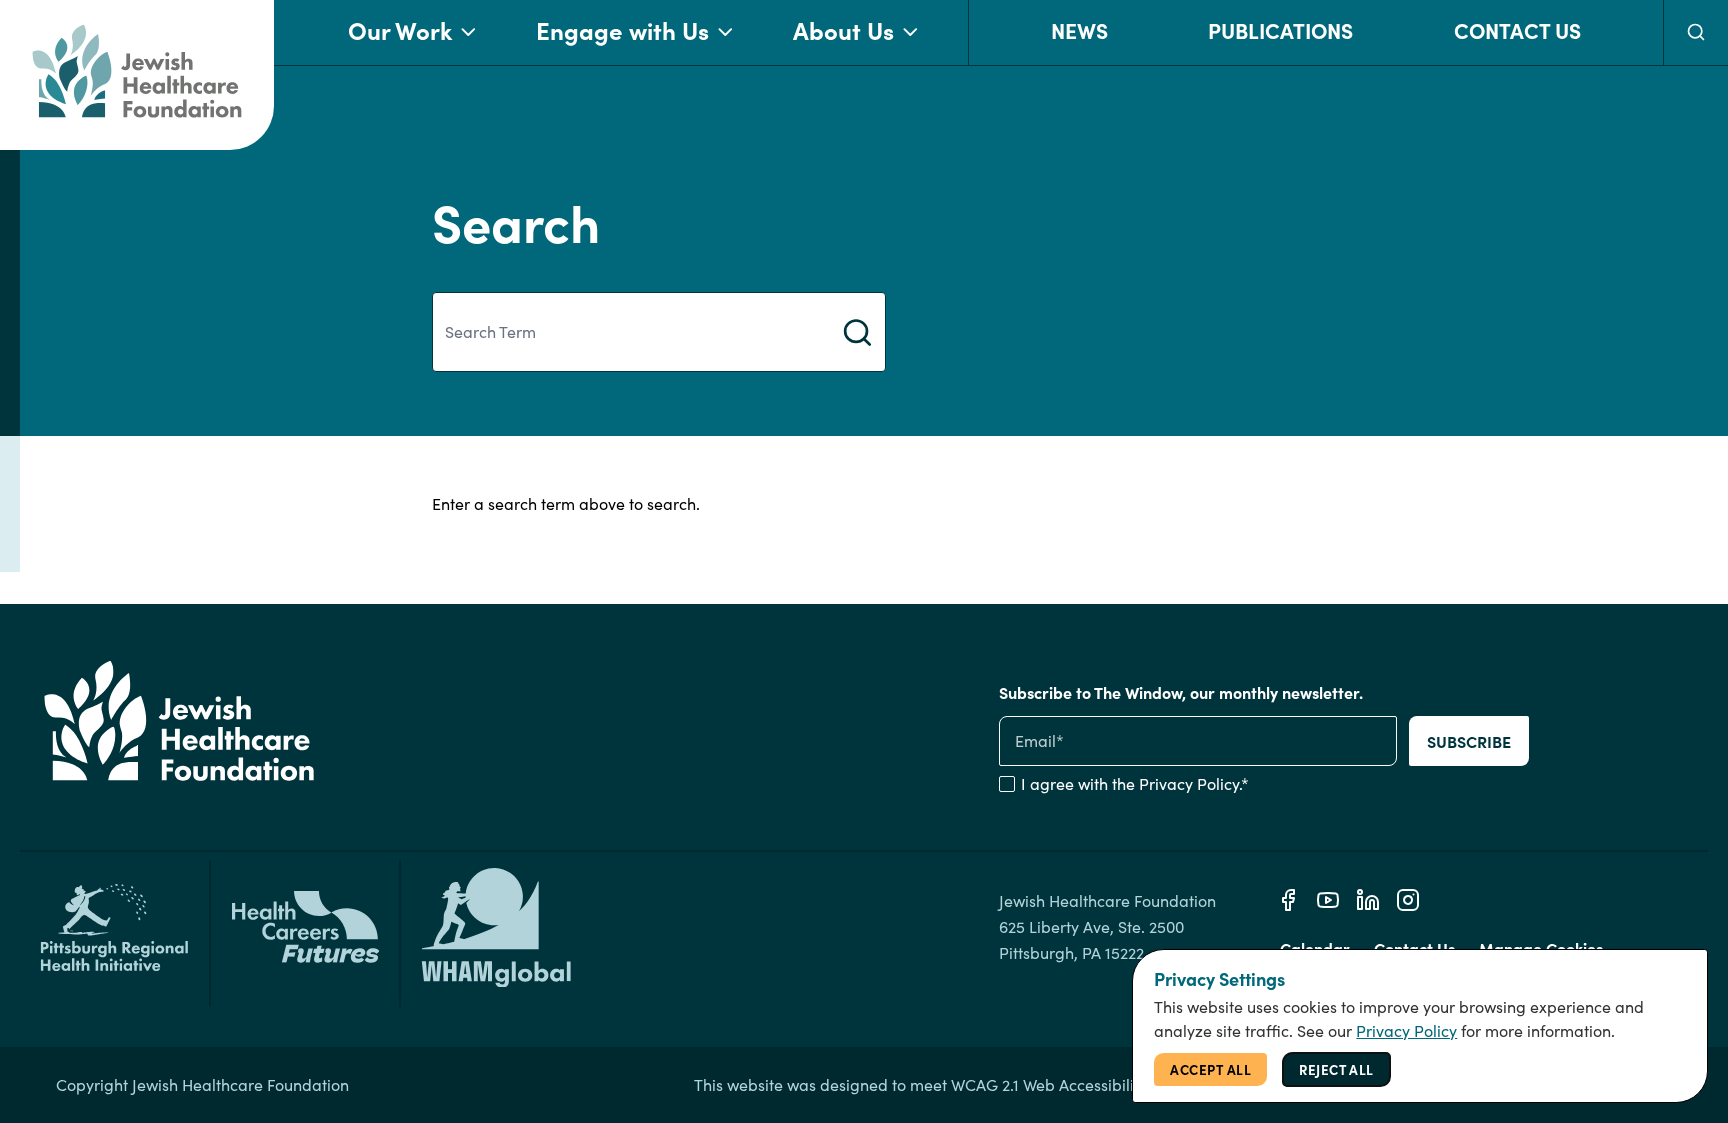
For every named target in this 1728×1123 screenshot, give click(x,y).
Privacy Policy (1189, 783)
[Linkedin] (1368, 900)
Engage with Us (622, 29)
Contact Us (1517, 29)
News (1079, 29)
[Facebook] (1288, 900)
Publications (1280, 29)
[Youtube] (1328, 900)
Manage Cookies (1541, 948)
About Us (843, 29)
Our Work (400, 29)
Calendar (1315, 948)
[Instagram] (1408, 900)
